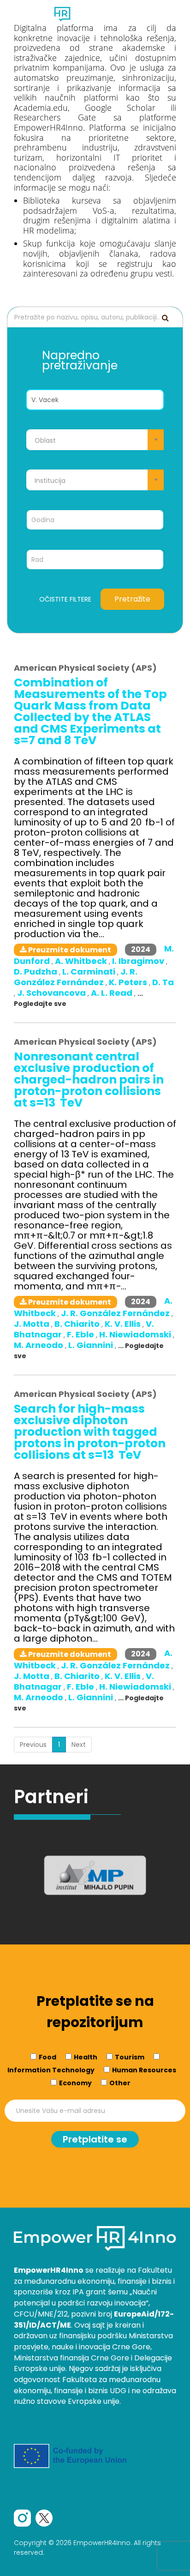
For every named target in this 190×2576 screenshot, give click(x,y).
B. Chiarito (78, 1324)
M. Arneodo (39, 1345)
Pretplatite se (95, 2139)
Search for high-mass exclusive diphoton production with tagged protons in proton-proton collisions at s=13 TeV (90, 1432)
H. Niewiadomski (136, 1334)
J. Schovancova (52, 993)
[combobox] (95, 440)
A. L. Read (113, 993)
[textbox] (95, 440)
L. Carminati (90, 972)
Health (86, 2057)
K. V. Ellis (124, 1324)
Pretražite (132, 599)
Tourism (130, 2057)
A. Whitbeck (82, 961)
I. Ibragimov (139, 961)
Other (120, 2083)
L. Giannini (92, 1345)
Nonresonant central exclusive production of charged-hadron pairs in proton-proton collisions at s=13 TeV (89, 1080)
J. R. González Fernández (76, 977)
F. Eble (81, 1334)
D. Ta (163, 982)
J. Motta (33, 1324)
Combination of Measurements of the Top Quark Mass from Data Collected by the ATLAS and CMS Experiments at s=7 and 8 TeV (90, 711)
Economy (75, 2083)
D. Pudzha (36, 972)
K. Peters (129, 982)
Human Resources (144, 2070)
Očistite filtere (65, 599)
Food (47, 2057)
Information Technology (51, 2070)
